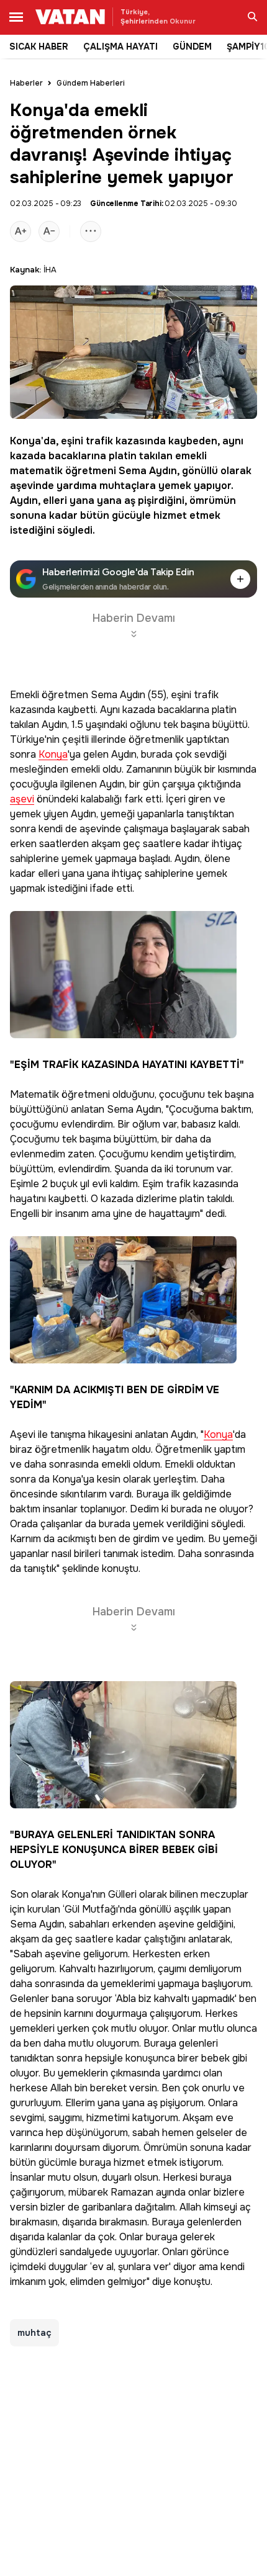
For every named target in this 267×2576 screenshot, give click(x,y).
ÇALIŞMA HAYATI (120, 47)
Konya (25, 441)
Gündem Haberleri (91, 83)
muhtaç (34, 2333)
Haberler (26, 83)
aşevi (22, 800)
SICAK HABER (39, 47)
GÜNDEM (192, 47)
